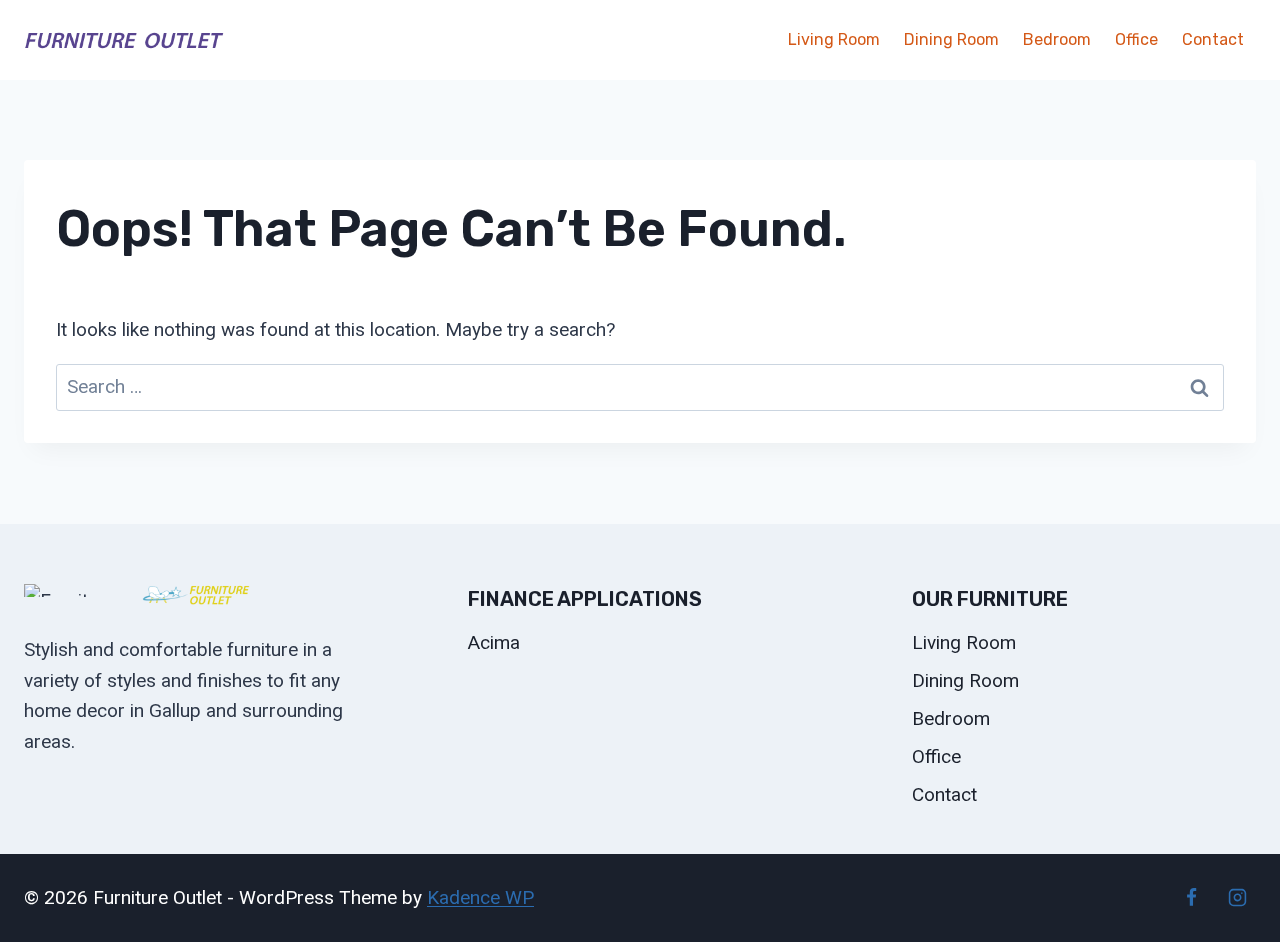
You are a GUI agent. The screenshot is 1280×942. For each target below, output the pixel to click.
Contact (1213, 39)
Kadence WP (480, 897)
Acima (494, 642)
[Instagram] (1237, 898)
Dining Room (951, 39)
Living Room (834, 39)
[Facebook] (1191, 898)
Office (1136, 39)
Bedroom (1057, 39)
